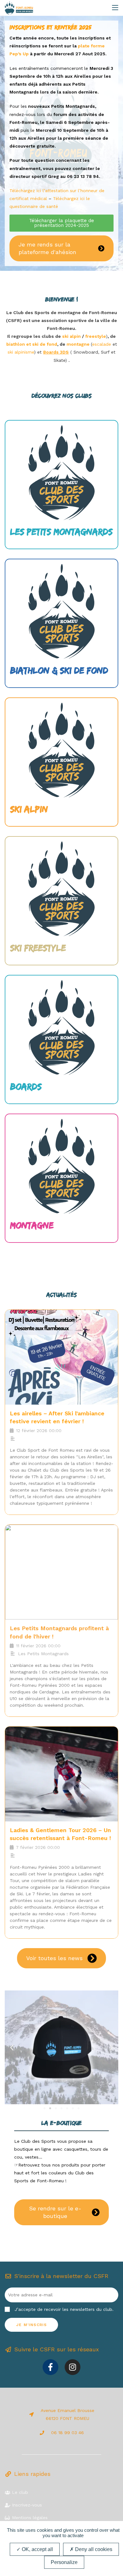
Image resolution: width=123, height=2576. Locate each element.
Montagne (32, 1225)
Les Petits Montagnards (61, 532)
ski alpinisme (21, 352)
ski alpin (71, 336)
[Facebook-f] (50, 2367)
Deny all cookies (93, 2549)
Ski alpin (29, 809)
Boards (26, 1086)
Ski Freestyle (38, 948)
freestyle (96, 336)
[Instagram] (73, 2367)
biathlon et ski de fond (32, 344)
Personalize (64, 2562)
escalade (102, 344)
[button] (12, 2047)
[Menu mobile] (115, 7)
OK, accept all (37, 2549)
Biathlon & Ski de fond (59, 670)
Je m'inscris (31, 2325)
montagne (79, 344)
